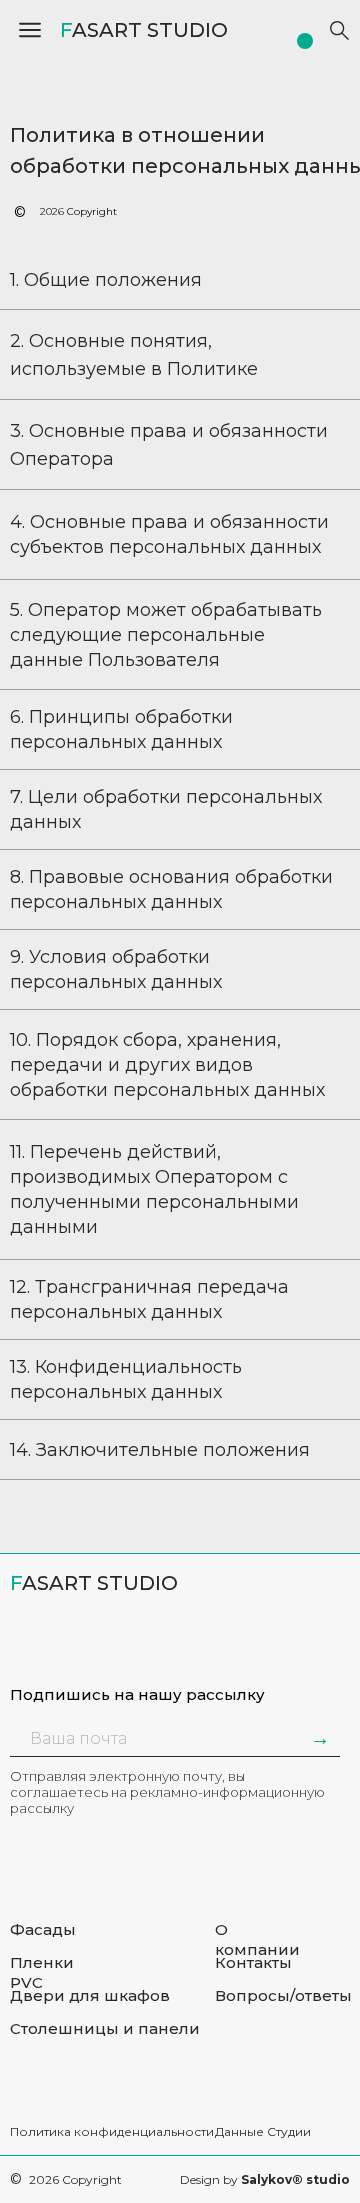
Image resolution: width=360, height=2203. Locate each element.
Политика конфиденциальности (112, 2131)
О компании (257, 1939)
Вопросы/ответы (283, 1995)
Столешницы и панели (105, 2028)
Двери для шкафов (90, 1995)
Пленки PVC (42, 1972)
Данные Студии (263, 2131)
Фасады (43, 1929)
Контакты (253, 1962)
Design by (265, 2179)
